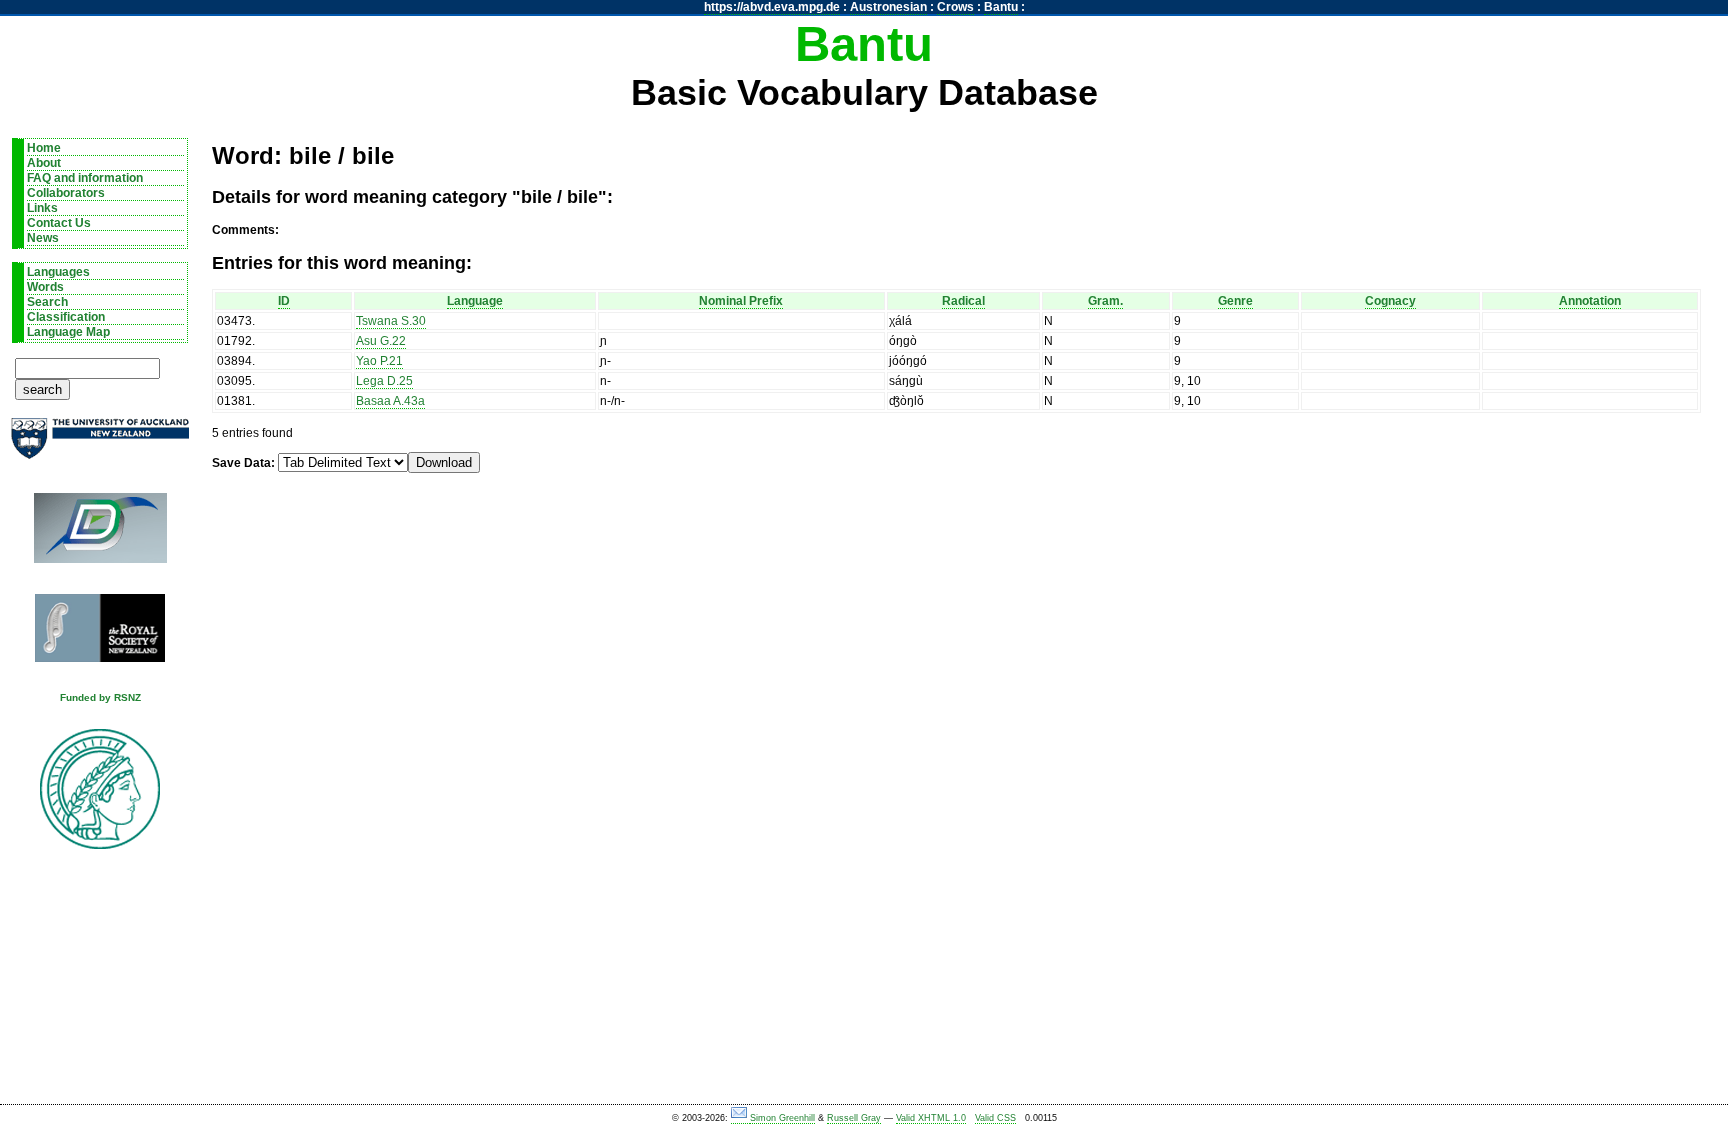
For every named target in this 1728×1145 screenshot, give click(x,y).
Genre (1235, 301)
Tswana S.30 (391, 321)
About (44, 163)
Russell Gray (854, 1118)
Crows (955, 7)
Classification (66, 317)
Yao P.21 (379, 361)
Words (45, 287)
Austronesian (888, 7)
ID (284, 301)
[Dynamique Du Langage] (100, 534)
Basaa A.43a (390, 401)
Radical (963, 301)
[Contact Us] (740, 1118)
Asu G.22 (381, 341)
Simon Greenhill (782, 1118)
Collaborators (66, 193)
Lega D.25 (384, 381)
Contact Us (59, 223)
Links (42, 208)
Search (47, 302)
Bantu (1001, 7)
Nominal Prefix (741, 301)
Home (44, 148)
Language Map (68, 332)
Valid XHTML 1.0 (931, 1118)
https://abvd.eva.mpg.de (772, 7)
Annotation (1590, 301)
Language (475, 301)
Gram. (1105, 301)
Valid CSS (995, 1118)
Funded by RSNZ (100, 697)
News (43, 238)
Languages (58, 272)
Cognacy (1390, 301)
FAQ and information (85, 178)
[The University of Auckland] (100, 446)
